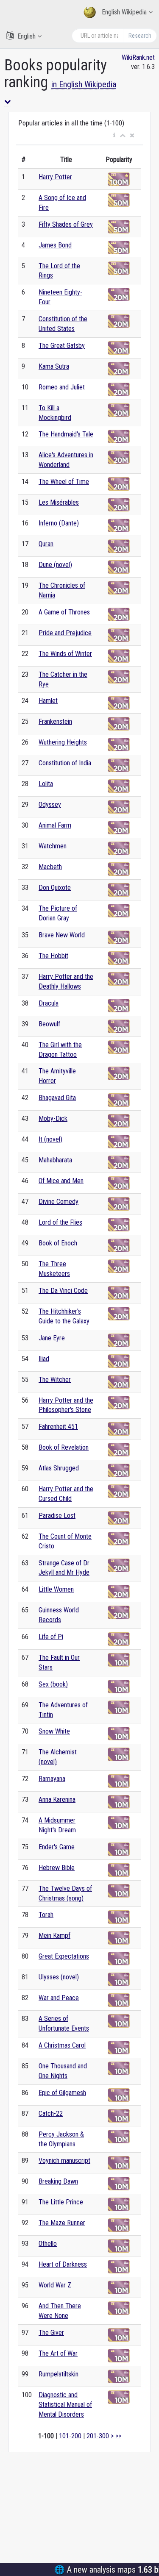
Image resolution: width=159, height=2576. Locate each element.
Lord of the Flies (60, 1222)
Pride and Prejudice (65, 633)
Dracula (49, 1003)
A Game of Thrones (64, 612)
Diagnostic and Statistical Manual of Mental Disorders (65, 2405)
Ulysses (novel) (59, 1977)
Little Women (56, 1589)
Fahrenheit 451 (58, 1427)
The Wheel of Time (64, 482)
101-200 (70, 2436)
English (26, 36)
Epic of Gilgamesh (62, 2093)
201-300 (98, 2436)
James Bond (55, 245)
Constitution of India (65, 763)
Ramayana (52, 1779)
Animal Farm (55, 825)
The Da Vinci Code (63, 1291)
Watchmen (53, 846)
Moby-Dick (53, 1118)
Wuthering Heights (63, 742)
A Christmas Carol (62, 2045)
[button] (114, 136)
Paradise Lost (57, 1516)
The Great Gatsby (62, 346)
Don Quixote (55, 888)
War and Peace (59, 1998)
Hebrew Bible (57, 1868)
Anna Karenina (57, 1799)
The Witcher (55, 1380)
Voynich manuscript (64, 2161)
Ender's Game (57, 1847)
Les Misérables (59, 502)
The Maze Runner (62, 2223)
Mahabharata (55, 1160)
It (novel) (50, 1139)
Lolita (46, 784)
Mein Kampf (54, 1935)
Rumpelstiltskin (59, 2374)
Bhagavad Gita (57, 1098)
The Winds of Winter (65, 654)
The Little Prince (61, 2202)
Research (140, 36)
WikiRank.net (138, 57)
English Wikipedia (124, 12)
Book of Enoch (58, 1243)
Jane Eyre (52, 1338)
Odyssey (50, 804)
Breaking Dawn (58, 2181)
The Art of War (58, 2353)
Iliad (44, 1359)
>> (118, 2436)
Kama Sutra (54, 366)
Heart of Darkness (63, 2264)
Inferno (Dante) (59, 523)
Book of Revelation (64, 1447)
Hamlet (48, 701)
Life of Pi (51, 1637)
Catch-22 (51, 2113)
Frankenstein (55, 721)
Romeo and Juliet (62, 387)
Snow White (54, 1731)
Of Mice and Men (61, 1181)
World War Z (55, 2285)
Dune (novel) (55, 565)
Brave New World (62, 935)
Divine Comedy (59, 1202)
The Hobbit (53, 956)
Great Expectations (64, 1956)
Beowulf (49, 1024)
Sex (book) (53, 1684)
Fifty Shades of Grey (66, 224)
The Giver (51, 2333)
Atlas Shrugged (59, 1468)
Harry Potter (55, 177)
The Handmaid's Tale (66, 434)
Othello (48, 2244)
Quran (46, 544)
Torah (46, 1915)
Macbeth (50, 867)
